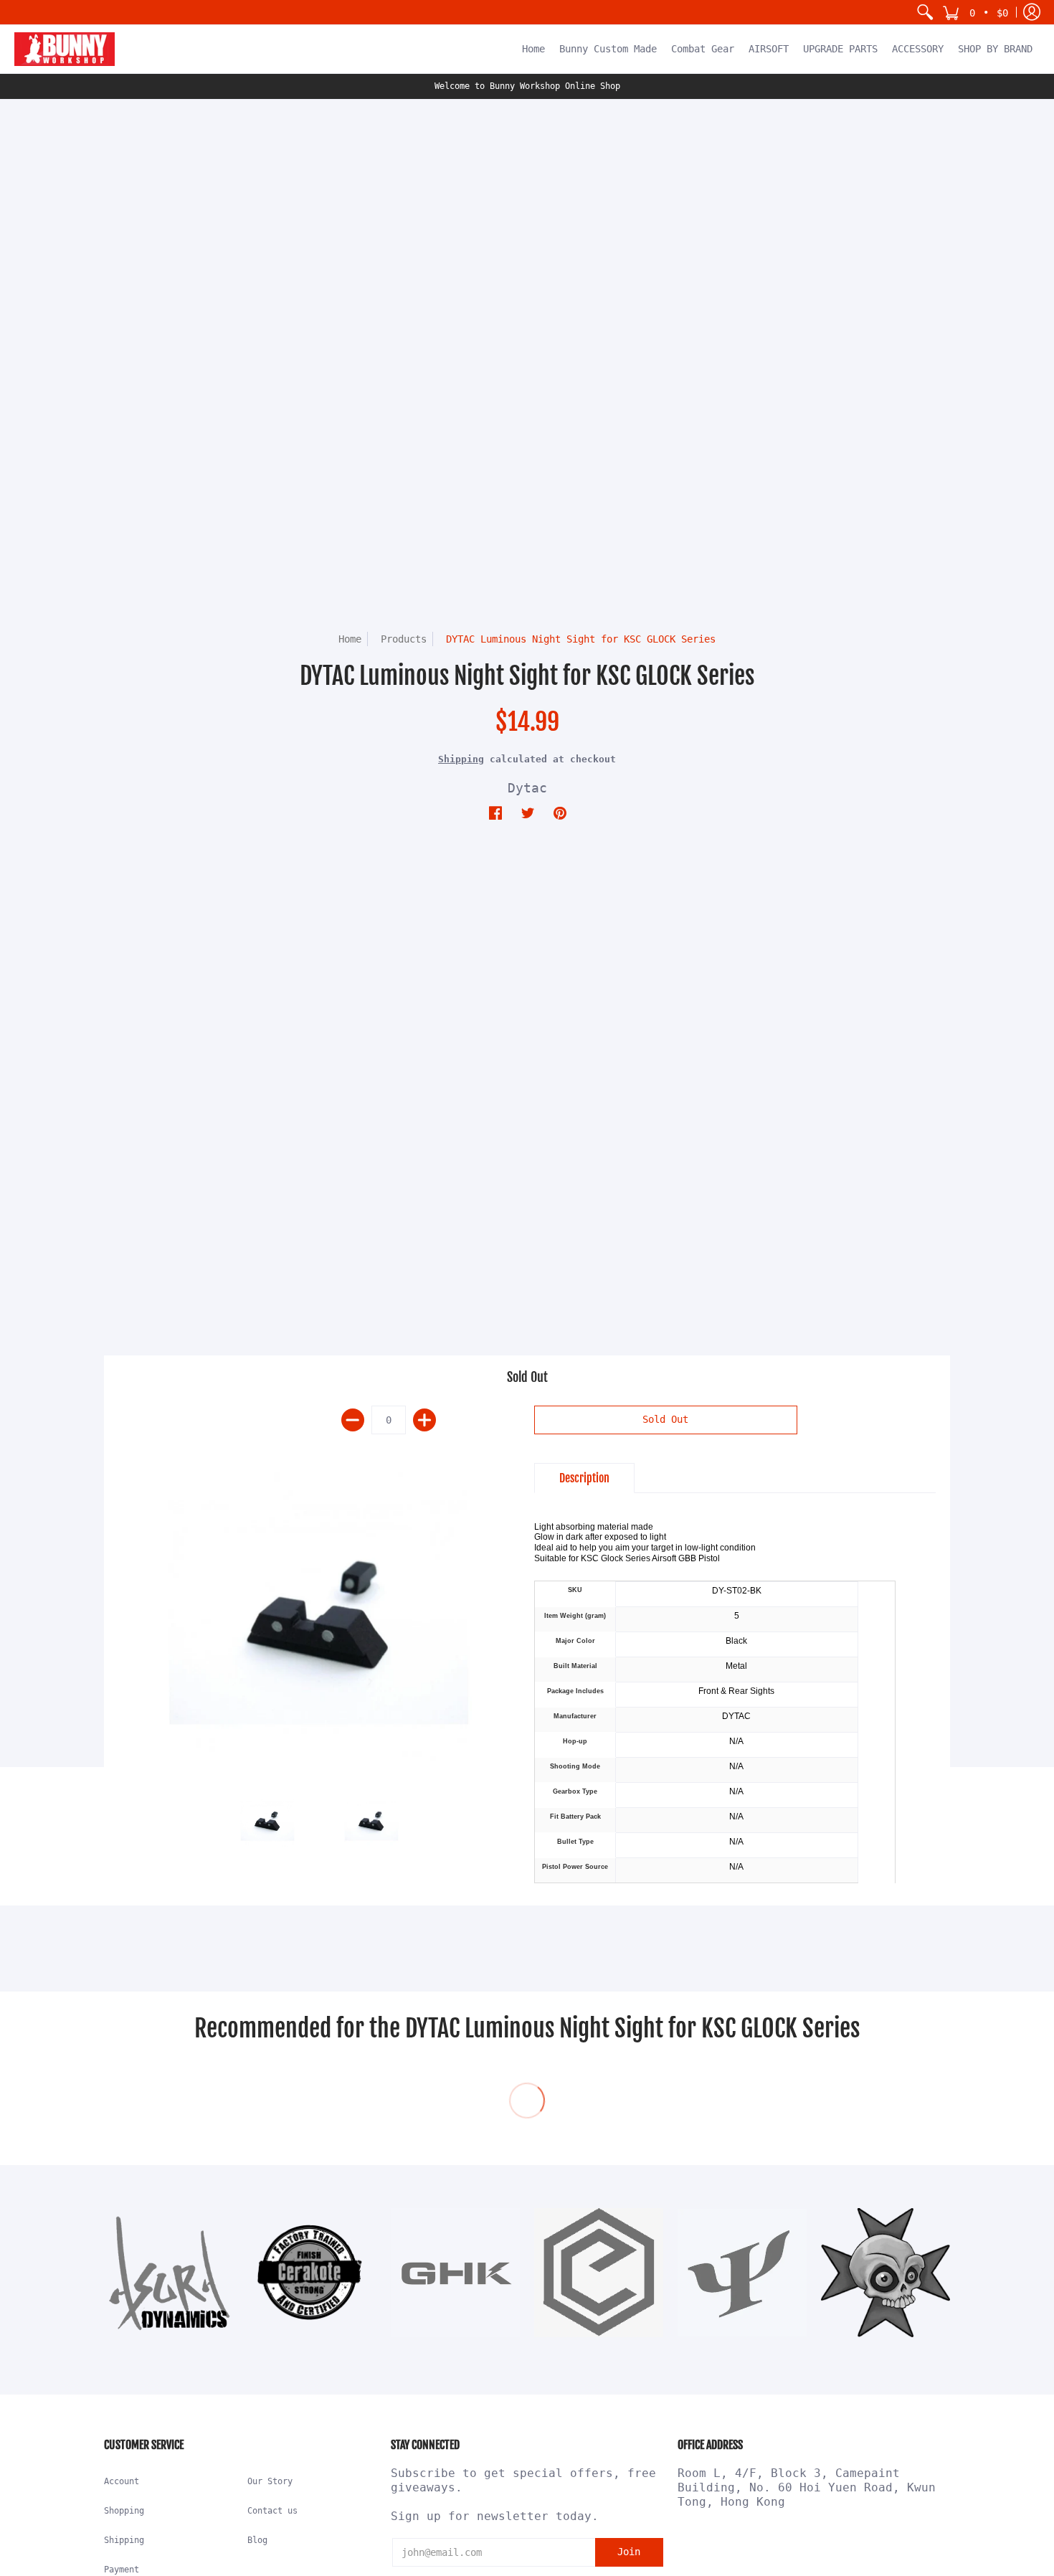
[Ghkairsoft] (455, 2273)
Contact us (272, 2511)
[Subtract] (353, 1420)
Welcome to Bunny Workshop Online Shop (527, 86)
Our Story (270, 2481)
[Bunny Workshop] (65, 49)
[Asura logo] (168, 2273)
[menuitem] (925, 12)
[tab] (584, 1478)
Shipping (461, 759)
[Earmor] (599, 2273)
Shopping (124, 2511)
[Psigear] (742, 2273)
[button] (975, 12)
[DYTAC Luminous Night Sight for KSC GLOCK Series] (319, 1613)
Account (122, 2481)
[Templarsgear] (886, 2273)
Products (404, 639)
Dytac (527, 788)
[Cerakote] (312, 2273)
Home (350, 639)
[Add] (424, 1420)
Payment (122, 2570)
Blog (257, 2540)
